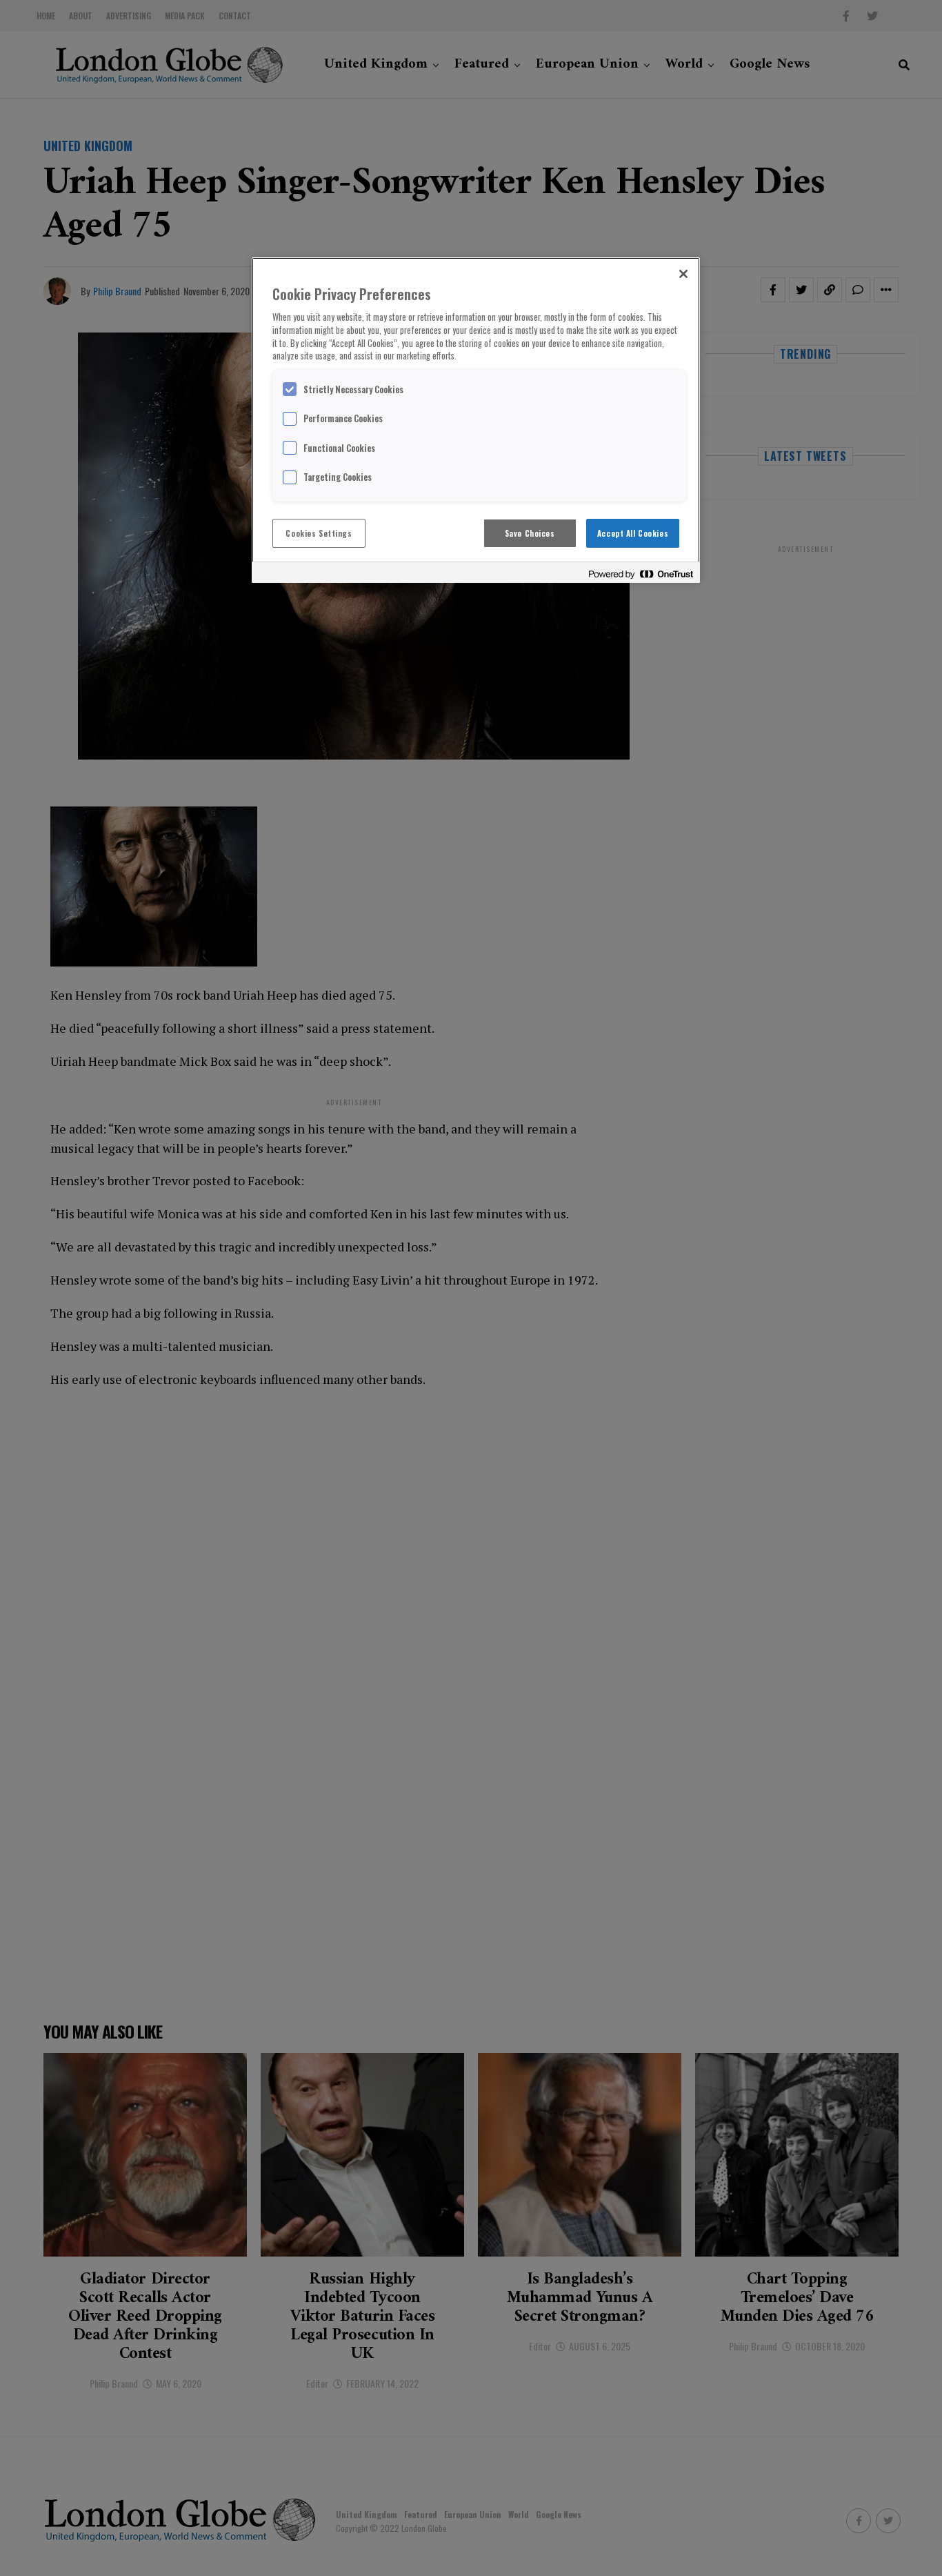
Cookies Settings (319, 533)
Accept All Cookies (633, 533)
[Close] (683, 274)
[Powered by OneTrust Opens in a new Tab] (641, 574)
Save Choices (530, 533)
